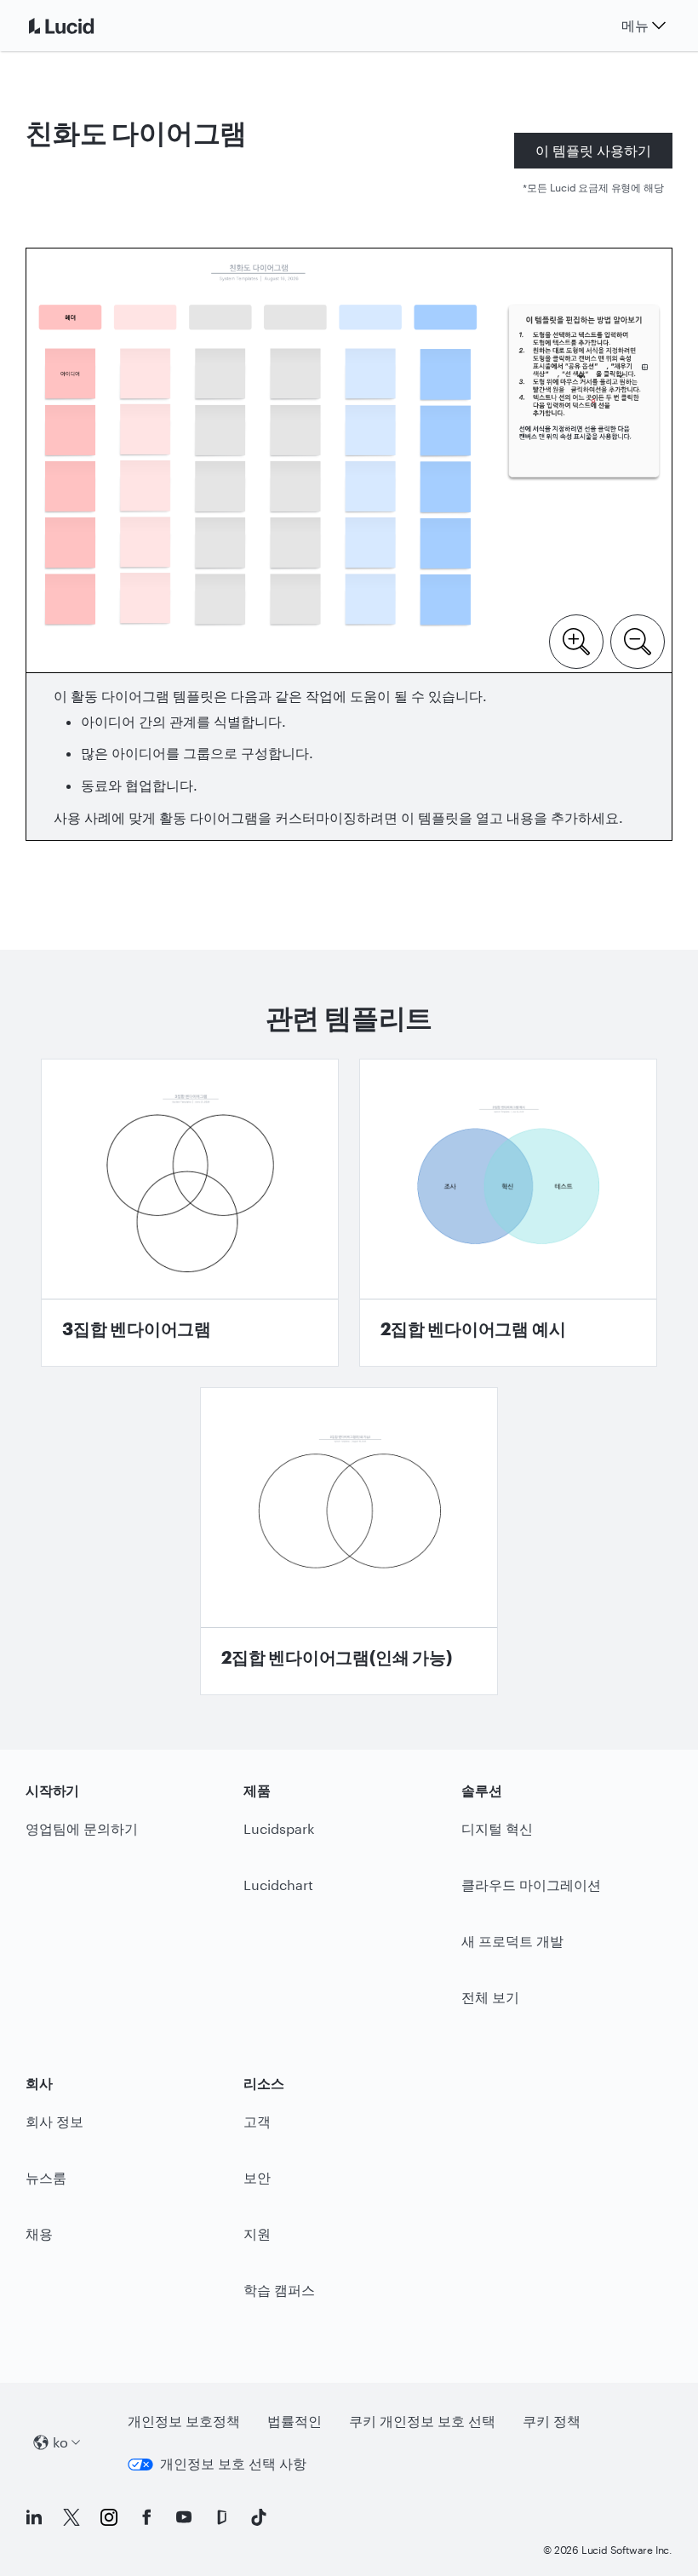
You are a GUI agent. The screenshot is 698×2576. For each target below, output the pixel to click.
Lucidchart (278, 1885)
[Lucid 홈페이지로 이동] (82, 26)
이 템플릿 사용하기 (593, 150)
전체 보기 (490, 1997)
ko (60, 2442)
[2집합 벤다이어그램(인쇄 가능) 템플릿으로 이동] (349, 1541)
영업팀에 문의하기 (82, 1828)
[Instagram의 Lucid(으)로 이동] (109, 2517)
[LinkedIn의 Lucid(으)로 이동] (34, 2517)
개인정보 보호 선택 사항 (233, 2463)
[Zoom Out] (638, 640)
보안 (257, 2177)
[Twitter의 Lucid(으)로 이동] (72, 2517)
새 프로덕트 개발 (512, 1941)
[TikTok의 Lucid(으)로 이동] (259, 2517)
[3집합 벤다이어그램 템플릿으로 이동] (190, 1213)
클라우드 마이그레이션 (531, 1885)
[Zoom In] (576, 640)
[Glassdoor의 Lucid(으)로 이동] (221, 2517)
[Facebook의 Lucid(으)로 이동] (146, 2517)
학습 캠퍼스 (279, 2290)
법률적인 (295, 2421)
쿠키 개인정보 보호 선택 (422, 2421)
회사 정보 (54, 2121)
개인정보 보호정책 (184, 2421)
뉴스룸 (46, 2177)
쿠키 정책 (552, 2421)
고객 (257, 2121)
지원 (257, 2233)
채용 (39, 2233)
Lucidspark (279, 1828)
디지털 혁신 (497, 1828)
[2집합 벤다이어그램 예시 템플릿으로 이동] (508, 1213)
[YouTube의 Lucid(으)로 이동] (184, 2517)
